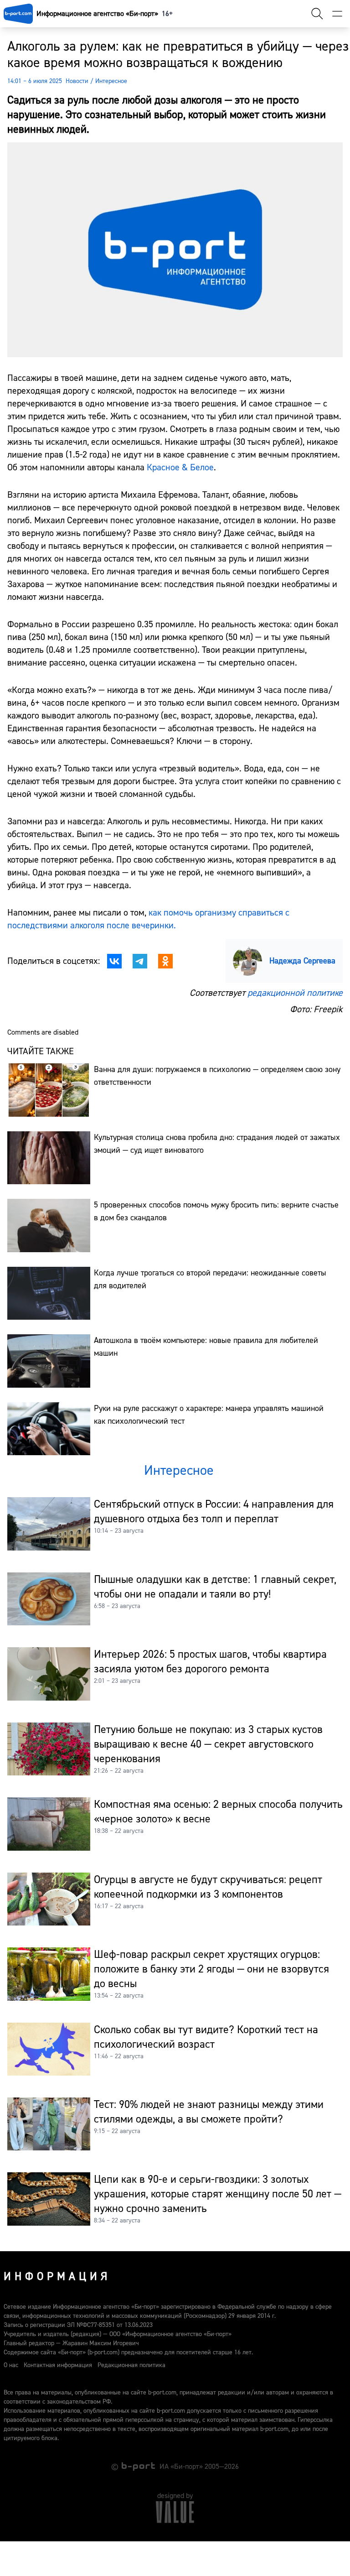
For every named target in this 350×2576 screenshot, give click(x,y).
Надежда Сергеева (302, 961)
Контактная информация (58, 2365)
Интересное (111, 81)
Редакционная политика (131, 2365)
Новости (77, 81)
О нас (11, 2365)
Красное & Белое (180, 467)
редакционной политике (295, 993)
